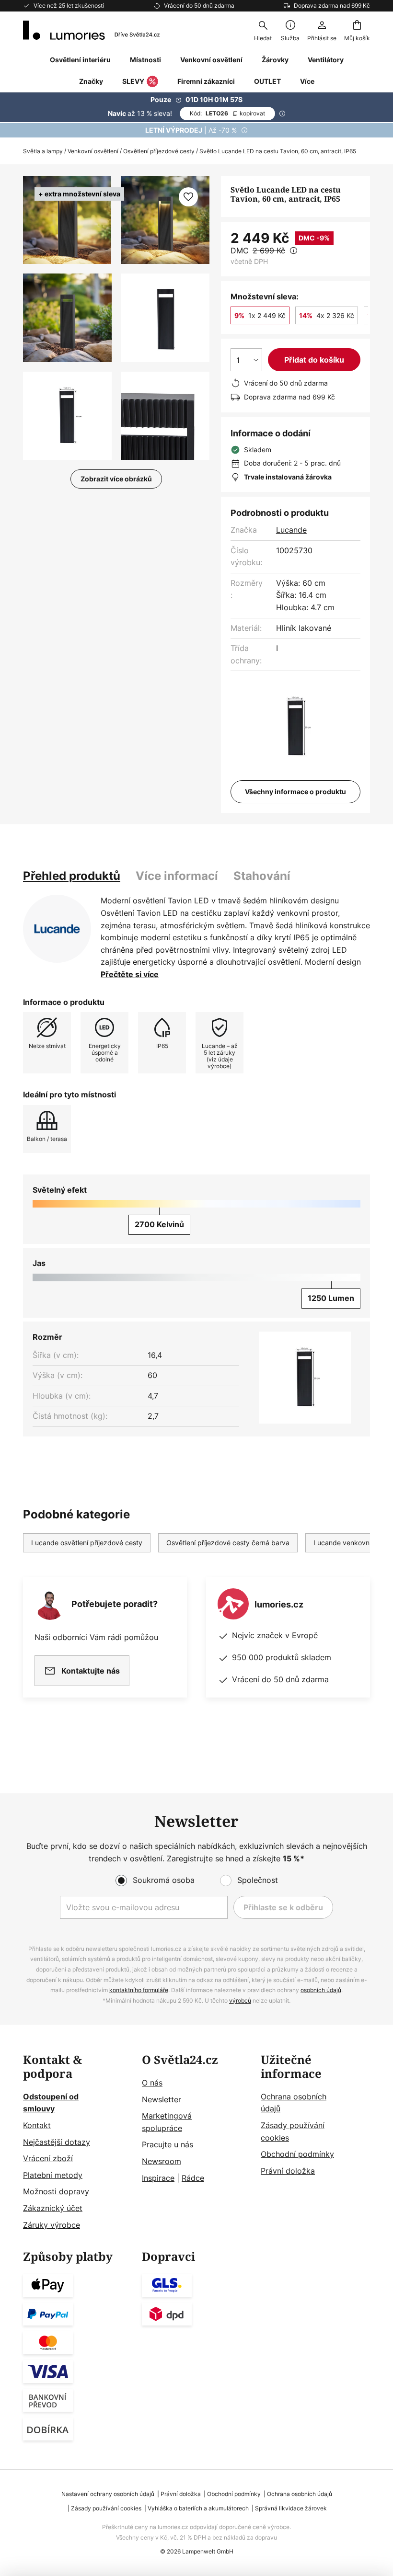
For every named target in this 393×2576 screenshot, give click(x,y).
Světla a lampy (43, 151)
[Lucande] (57, 929)
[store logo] (91, 30)
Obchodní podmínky (297, 2154)
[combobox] (263, 30)
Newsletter (162, 2099)
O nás (152, 2083)
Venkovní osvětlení (93, 151)
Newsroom (162, 2161)
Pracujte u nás (168, 2144)
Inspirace (158, 2178)
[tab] (72, 876)
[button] (67, 318)
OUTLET (267, 81)
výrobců (240, 2000)
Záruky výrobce (52, 2225)
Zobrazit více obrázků (116, 479)
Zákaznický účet (53, 2208)
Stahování (262, 876)
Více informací (177, 876)
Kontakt (37, 2125)
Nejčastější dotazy (57, 2142)
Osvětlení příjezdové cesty (159, 151)
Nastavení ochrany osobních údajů (108, 2494)
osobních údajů (321, 1990)
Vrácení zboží (48, 2158)
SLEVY (133, 81)
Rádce (193, 2178)
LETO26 (227, 113)
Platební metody (53, 2175)
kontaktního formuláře (139, 1990)
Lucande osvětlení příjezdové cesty (87, 1543)
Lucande (291, 530)
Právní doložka (288, 2171)
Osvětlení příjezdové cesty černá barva (228, 1543)
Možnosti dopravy (56, 2191)
